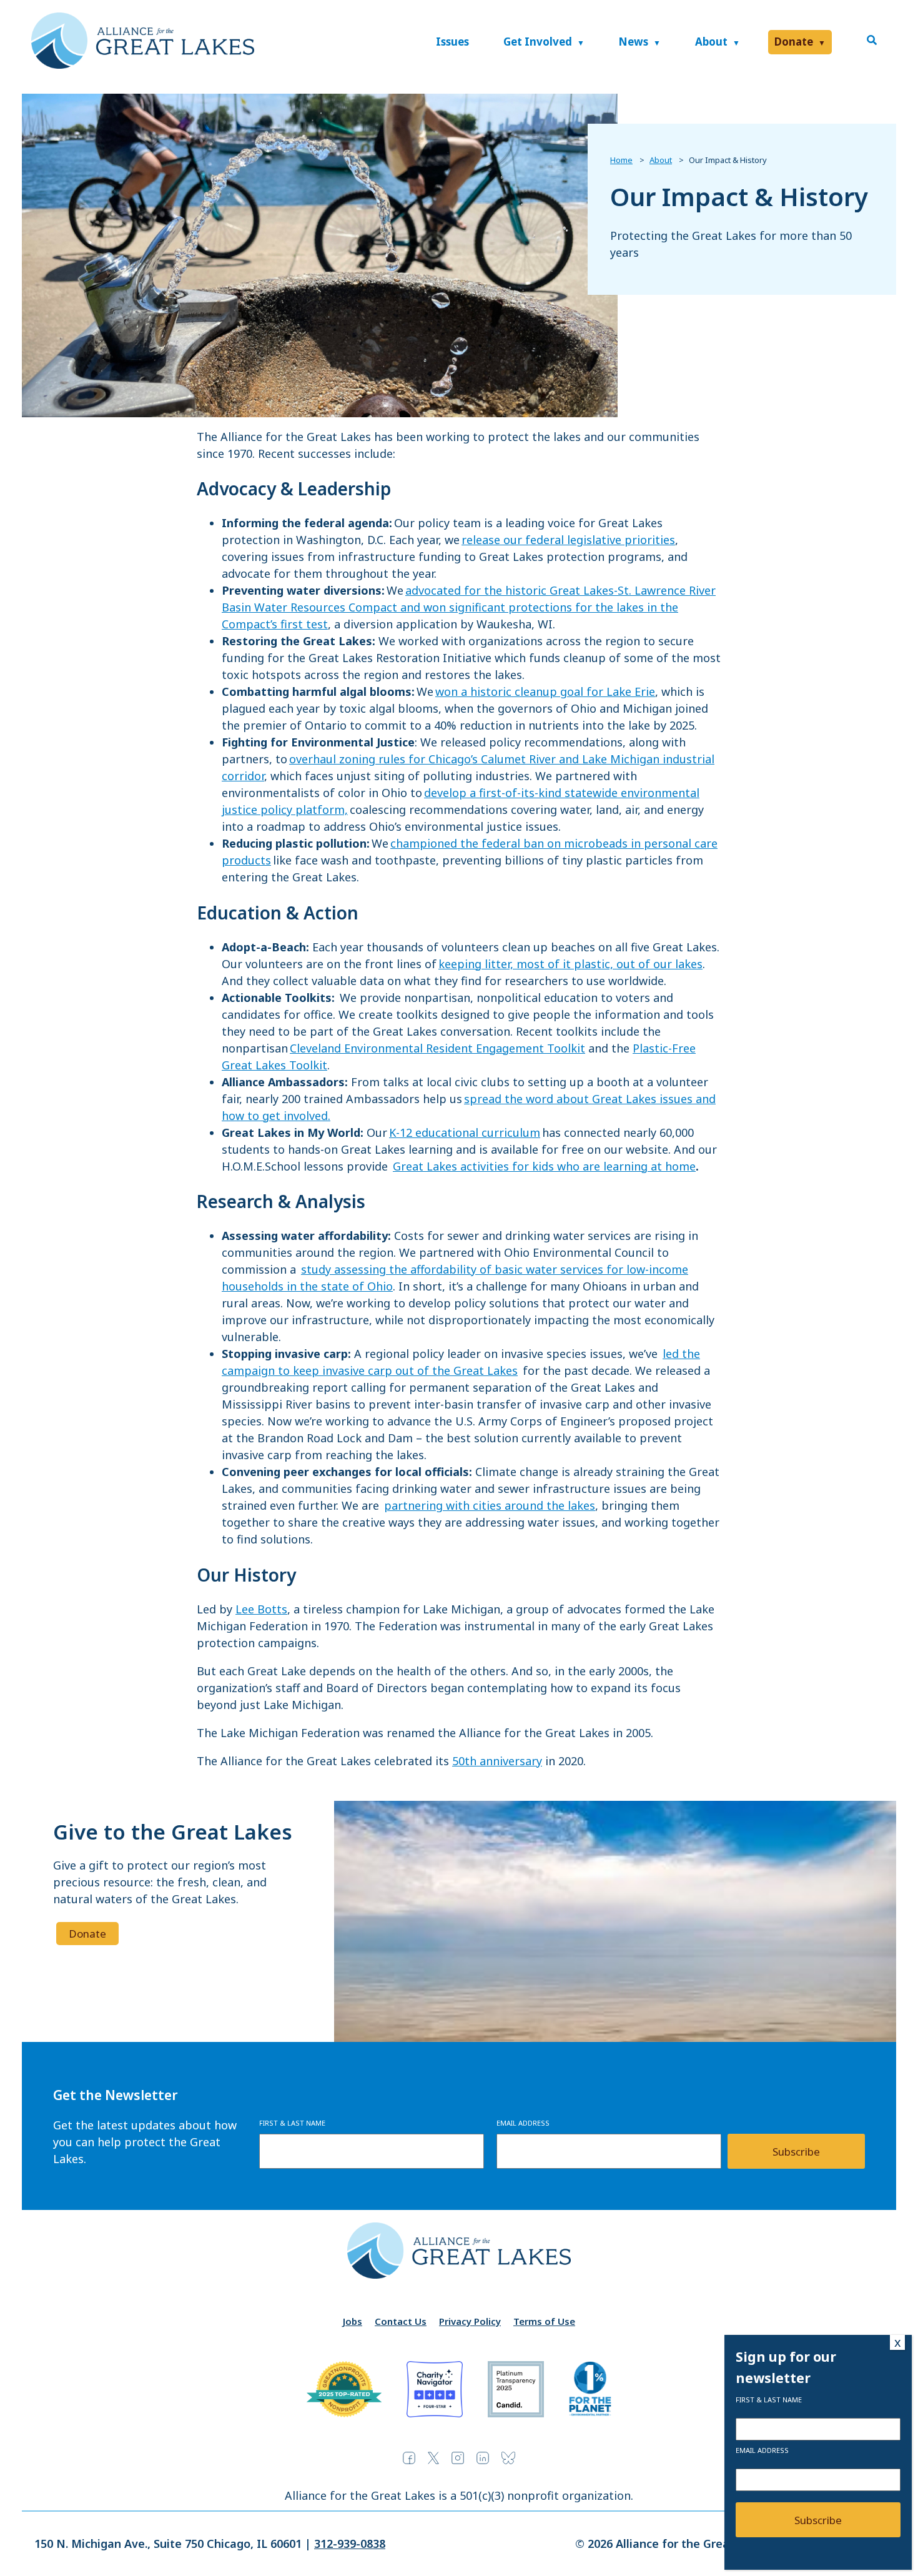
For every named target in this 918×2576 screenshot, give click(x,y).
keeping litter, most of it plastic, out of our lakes (570, 964)
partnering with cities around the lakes (490, 1505)
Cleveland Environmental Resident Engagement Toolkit (437, 1048)
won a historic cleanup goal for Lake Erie (545, 691)
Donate (794, 42)
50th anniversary (497, 1761)
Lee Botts (261, 1609)
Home (621, 160)
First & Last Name (292, 2123)
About (711, 42)
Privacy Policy (470, 2321)
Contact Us (401, 2321)
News (633, 42)
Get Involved (538, 42)
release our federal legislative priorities (568, 540)
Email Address (523, 2123)
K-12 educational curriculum (465, 1132)
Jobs (353, 2321)
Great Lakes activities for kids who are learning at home (544, 1166)
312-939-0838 (350, 2544)
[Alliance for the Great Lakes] (143, 65)
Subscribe (796, 2152)
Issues (452, 42)
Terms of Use (544, 2321)
